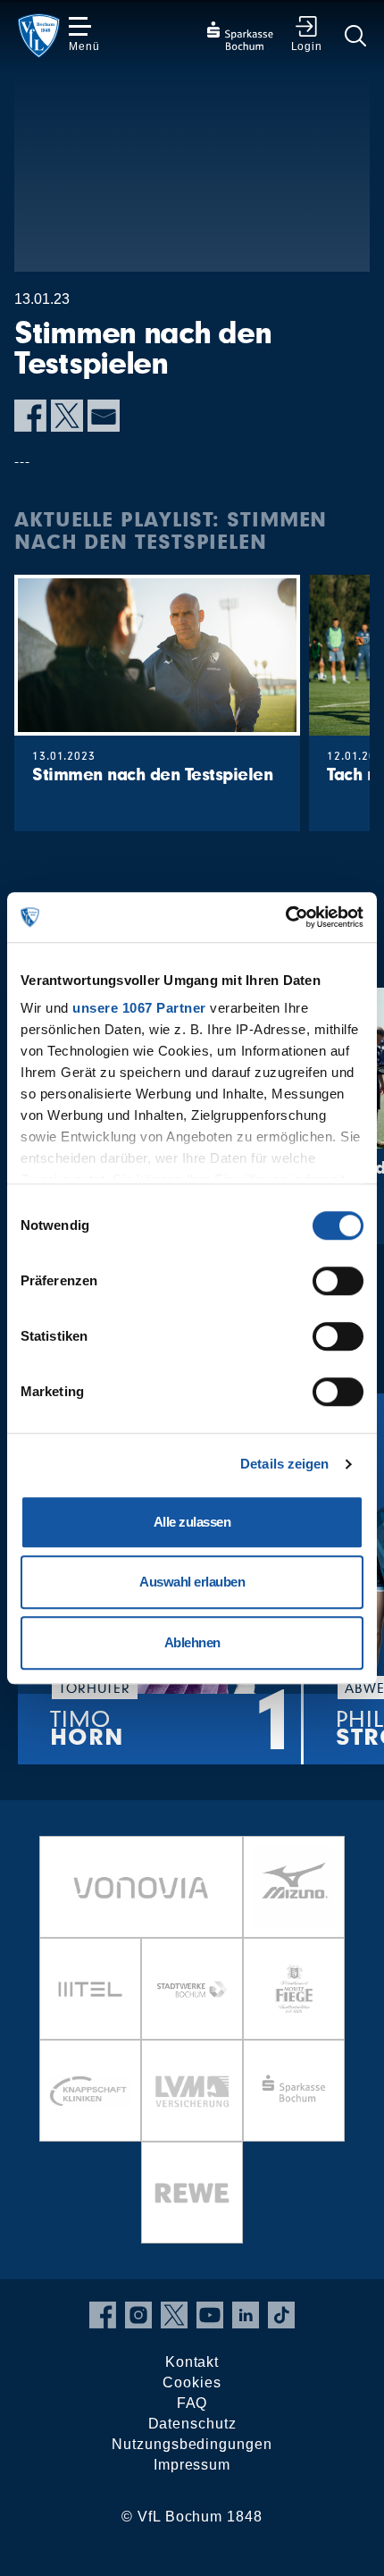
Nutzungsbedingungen (192, 2444)
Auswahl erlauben (192, 1582)
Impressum (192, 2465)
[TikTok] (281, 2315)
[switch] (338, 1281)
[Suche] (355, 36)
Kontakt (192, 2362)
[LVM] (192, 2091)
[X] (67, 416)
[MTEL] (90, 1989)
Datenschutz (192, 2424)
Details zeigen (284, 1464)
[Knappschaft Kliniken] (90, 2091)
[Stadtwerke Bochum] (192, 1989)
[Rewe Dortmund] (192, 2193)
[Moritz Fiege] (294, 1989)
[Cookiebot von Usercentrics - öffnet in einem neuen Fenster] (285, 917)
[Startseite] (39, 36)
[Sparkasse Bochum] (294, 2091)
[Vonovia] (141, 1887)
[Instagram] (138, 2315)
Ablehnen (192, 1642)
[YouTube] (210, 2315)
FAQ (192, 2403)
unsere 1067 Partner (139, 1008)
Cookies (192, 2382)
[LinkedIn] (246, 2315)
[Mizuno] (294, 1887)
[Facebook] (30, 416)
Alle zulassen (192, 1522)
